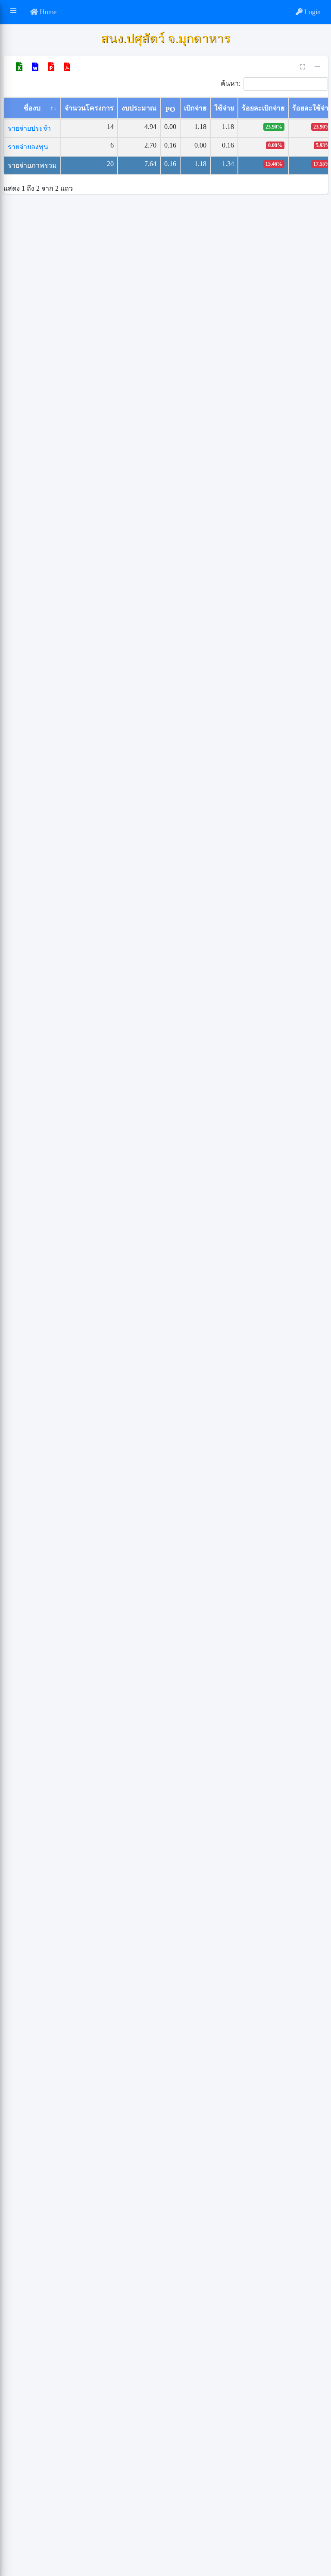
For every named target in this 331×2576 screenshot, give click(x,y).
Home (47, 12)
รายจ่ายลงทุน (28, 147)
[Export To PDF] (67, 67)
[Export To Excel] (19, 67)
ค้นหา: (231, 83)
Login (312, 12)
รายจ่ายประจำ (29, 128)
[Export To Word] (35, 67)
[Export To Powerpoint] (51, 67)
